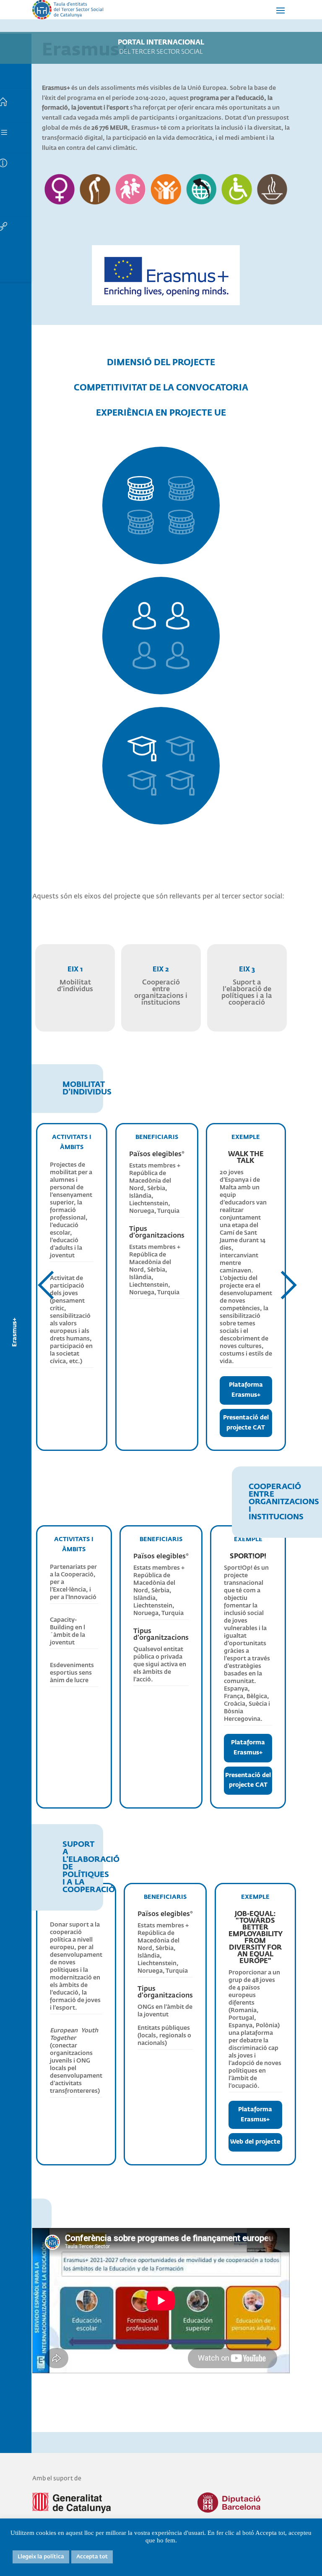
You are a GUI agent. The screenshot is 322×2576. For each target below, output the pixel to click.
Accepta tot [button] (92, 2557)
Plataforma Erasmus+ (246, 1390)
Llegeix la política (41, 2557)
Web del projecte (255, 2142)
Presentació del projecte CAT (246, 1423)
